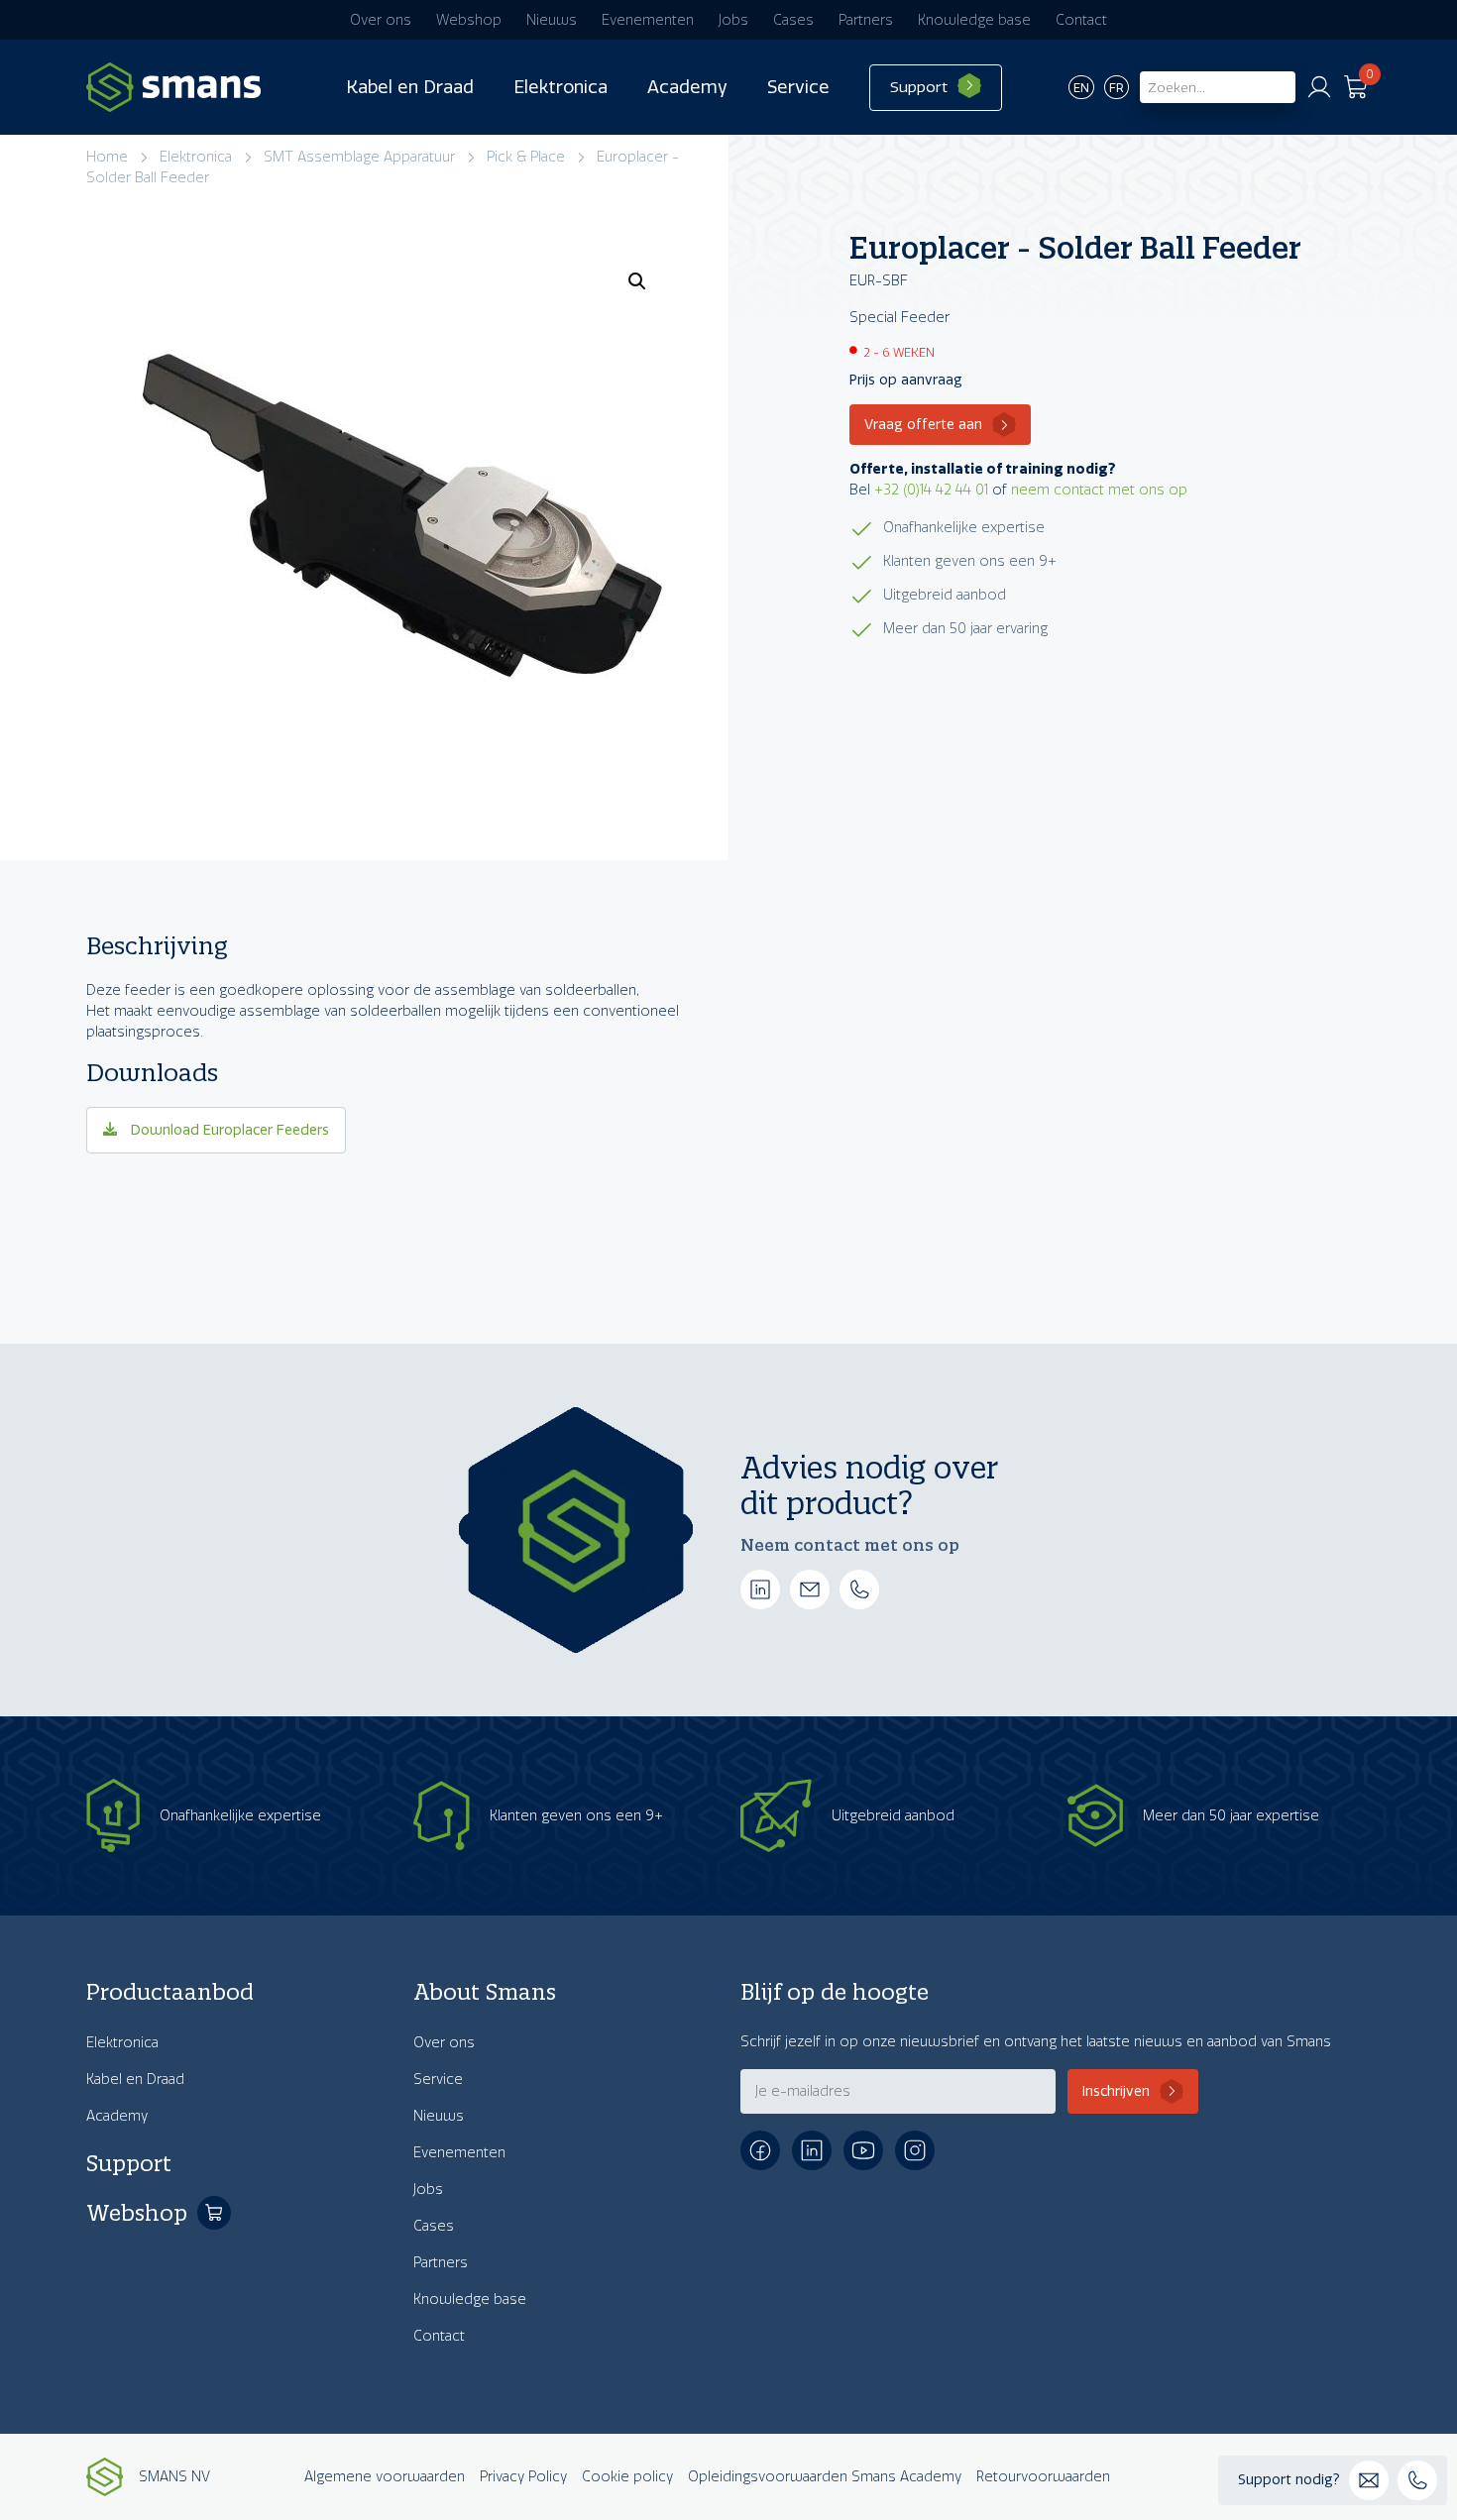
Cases (793, 20)
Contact (1081, 20)
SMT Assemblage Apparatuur (359, 157)
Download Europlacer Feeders (228, 1130)
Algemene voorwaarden (385, 2477)
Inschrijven (1116, 2091)
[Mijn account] (1319, 87)
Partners (866, 20)
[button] (637, 281)
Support (919, 87)
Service (798, 87)
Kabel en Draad (410, 87)
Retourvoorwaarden (1043, 2477)
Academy (687, 87)
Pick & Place (526, 157)
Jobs (733, 20)
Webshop (469, 20)
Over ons (381, 20)
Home (107, 157)
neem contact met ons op (1099, 490)
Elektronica (560, 87)
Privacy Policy (523, 2477)
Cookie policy (627, 2477)
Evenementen (648, 20)
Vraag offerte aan (923, 425)
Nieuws (552, 20)
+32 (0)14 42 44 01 (931, 490)
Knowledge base (974, 20)
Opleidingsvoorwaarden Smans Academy (825, 2477)
